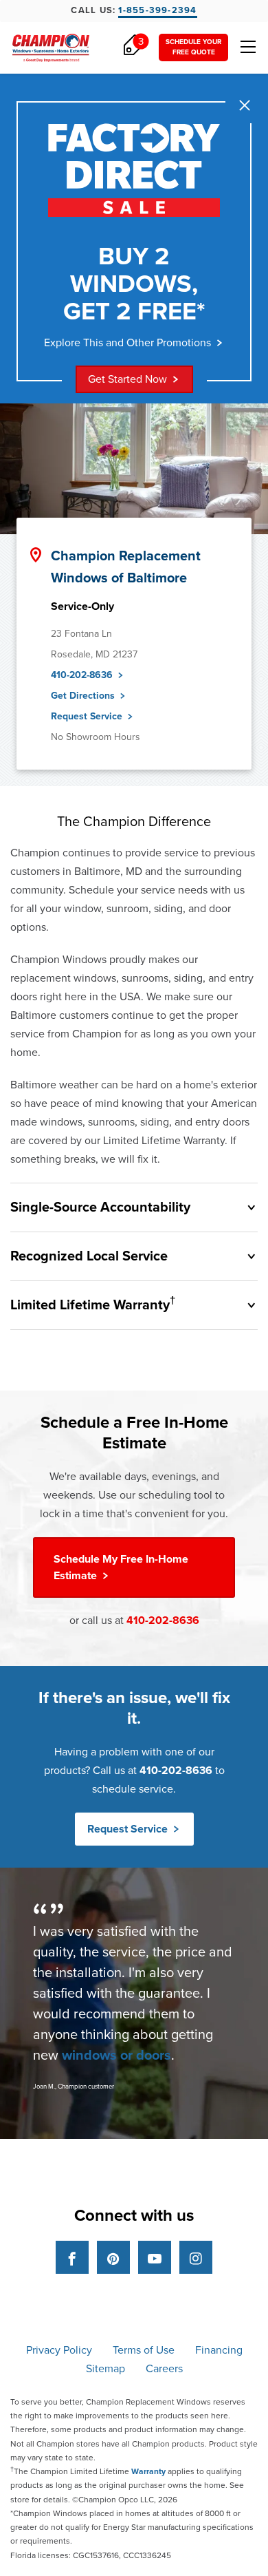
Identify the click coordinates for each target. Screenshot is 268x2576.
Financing (219, 2350)
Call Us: (134, 10)
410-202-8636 (83, 675)
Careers (164, 2369)
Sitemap (105, 2369)
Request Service (88, 716)
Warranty (148, 2471)
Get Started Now (127, 379)
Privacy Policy (59, 2350)
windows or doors (116, 2056)
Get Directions (84, 696)
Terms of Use (144, 2350)
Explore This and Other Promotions (127, 343)
